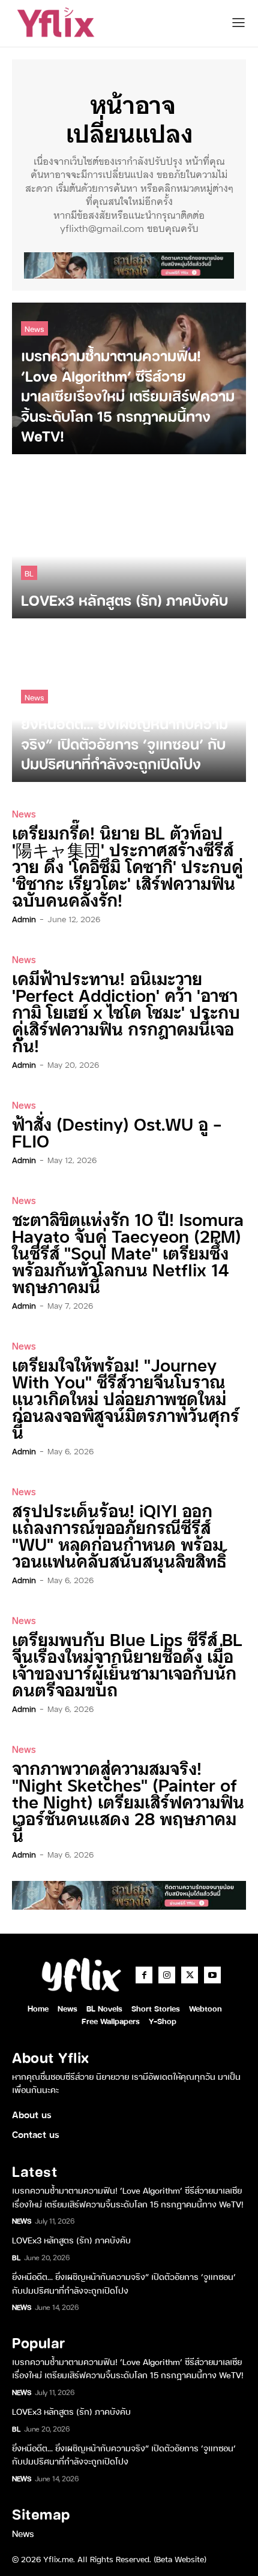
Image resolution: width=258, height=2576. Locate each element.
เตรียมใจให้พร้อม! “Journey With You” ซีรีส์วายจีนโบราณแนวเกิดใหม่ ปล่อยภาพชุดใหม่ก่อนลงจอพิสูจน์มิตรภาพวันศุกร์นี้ (126, 1398)
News (34, 328)
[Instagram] (167, 1975)
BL (29, 573)
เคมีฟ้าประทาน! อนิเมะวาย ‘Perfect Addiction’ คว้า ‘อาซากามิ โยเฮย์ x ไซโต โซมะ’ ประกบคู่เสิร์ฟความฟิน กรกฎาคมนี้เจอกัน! (126, 1011)
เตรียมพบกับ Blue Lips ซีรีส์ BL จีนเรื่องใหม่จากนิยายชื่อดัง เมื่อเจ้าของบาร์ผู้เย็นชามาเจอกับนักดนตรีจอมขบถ (127, 1664)
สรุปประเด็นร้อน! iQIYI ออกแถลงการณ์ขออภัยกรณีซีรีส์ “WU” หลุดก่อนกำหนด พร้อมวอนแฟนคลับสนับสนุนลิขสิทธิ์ (119, 1535)
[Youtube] (212, 1975)
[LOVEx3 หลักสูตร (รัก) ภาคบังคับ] (129, 542)
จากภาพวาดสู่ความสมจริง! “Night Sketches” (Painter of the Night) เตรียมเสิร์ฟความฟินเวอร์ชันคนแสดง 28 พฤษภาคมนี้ (128, 1801)
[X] (190, 1975)
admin (24, 919)
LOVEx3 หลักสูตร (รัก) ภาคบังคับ (71, 2240)
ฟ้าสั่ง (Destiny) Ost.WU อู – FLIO (117, 1132)
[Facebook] (144, 1975)
